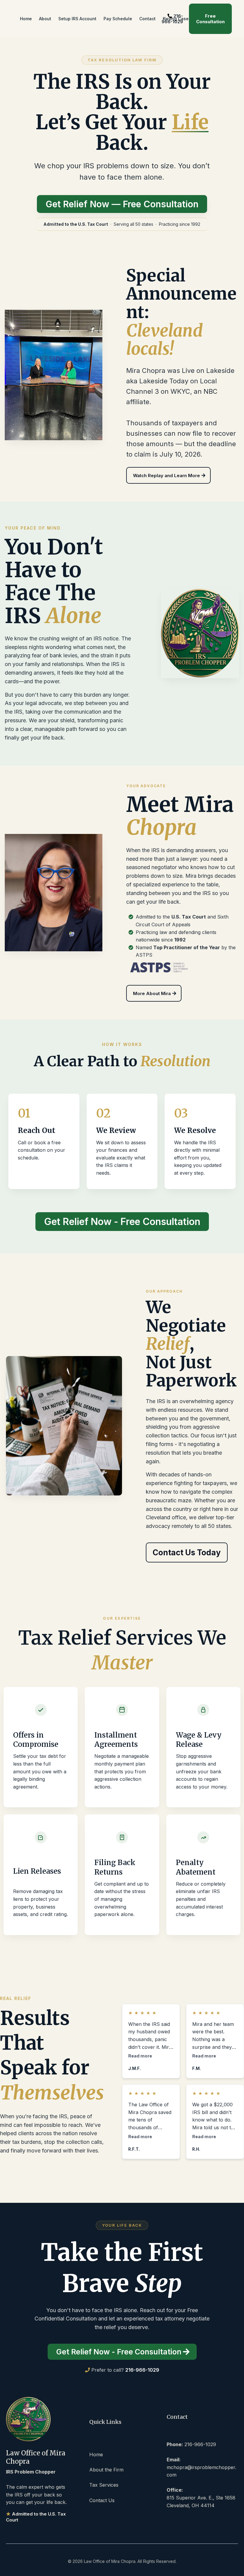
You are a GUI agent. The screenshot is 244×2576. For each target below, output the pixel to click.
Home (96, 2454)
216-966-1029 (172, 19)
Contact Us (102, 2500)
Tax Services (104, 2485)
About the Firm (106, 2470)
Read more (140, 2056)
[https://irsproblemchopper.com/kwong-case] (54, 375)
